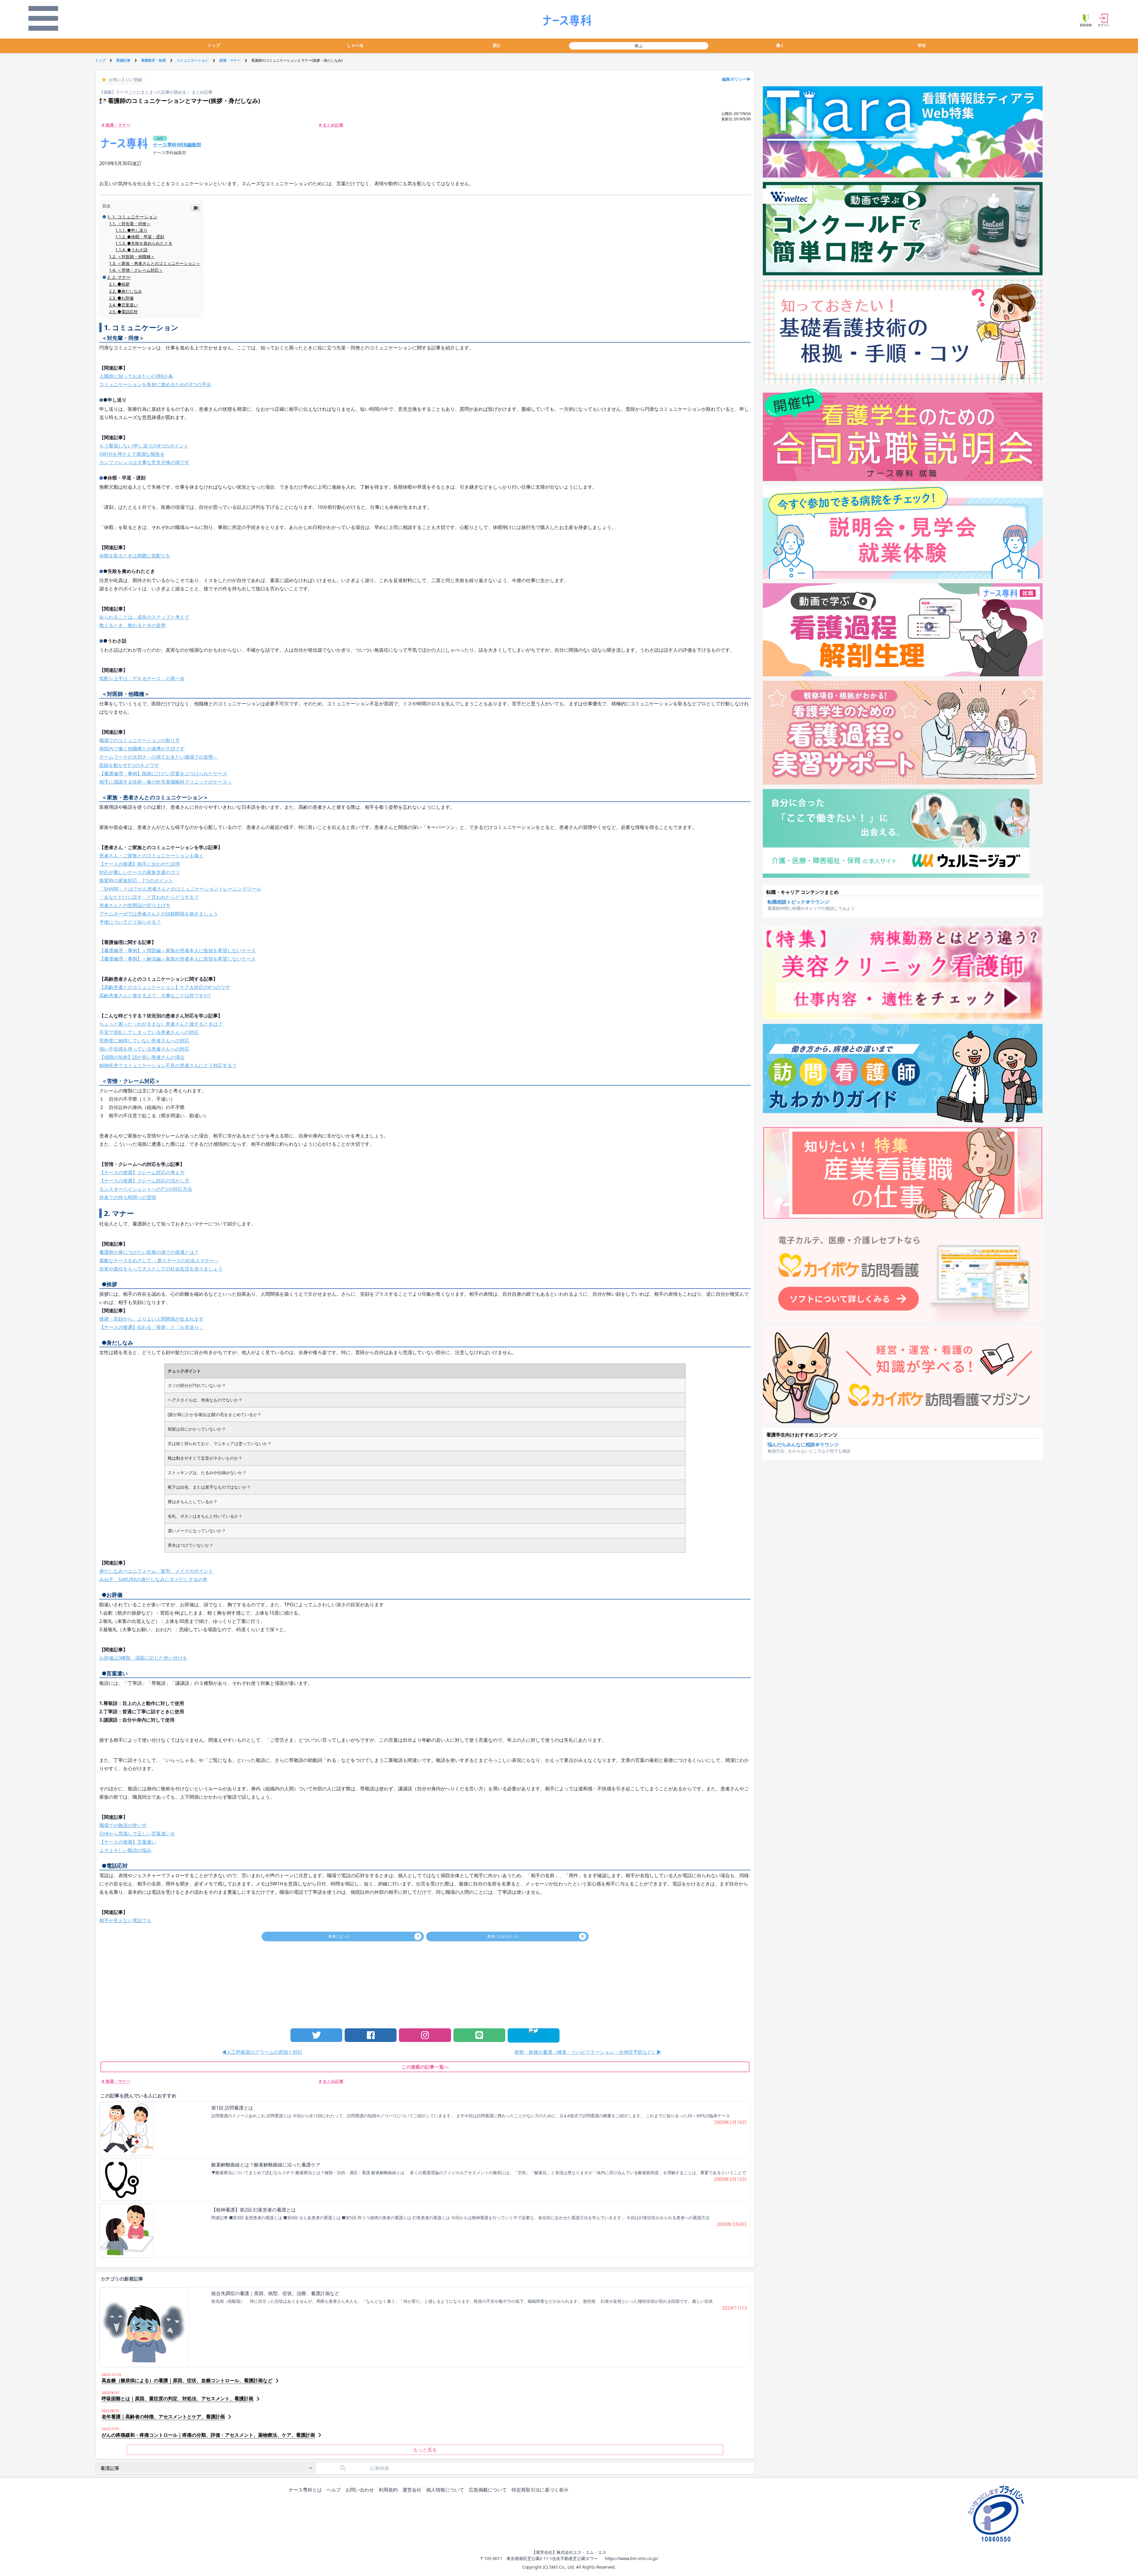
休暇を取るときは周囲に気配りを (135, 556)
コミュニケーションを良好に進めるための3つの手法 (155, 384)
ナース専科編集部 (170, 152)
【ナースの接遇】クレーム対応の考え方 (142, 1172)
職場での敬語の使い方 (123, 1825)
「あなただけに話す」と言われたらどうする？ (149, 897)
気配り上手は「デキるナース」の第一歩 (142, 678)
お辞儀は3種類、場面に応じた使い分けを (143, 1658)
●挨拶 (123, 284)
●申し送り (137, 230)
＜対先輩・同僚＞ (134, 224)
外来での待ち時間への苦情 (128, 1197)
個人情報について (445, 2490)
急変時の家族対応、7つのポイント (136, 880)
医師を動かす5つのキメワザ (129, 765)
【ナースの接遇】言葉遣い (128, 1842)
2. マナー (122, 277)
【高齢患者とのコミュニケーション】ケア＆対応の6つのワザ (165, 987)
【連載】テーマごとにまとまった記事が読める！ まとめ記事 (156, 92)
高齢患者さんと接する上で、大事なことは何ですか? (155, 995)
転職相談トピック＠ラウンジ (798, 902)
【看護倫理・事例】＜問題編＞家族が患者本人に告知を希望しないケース (178, 950)
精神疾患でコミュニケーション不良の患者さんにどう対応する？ (168, 1065)
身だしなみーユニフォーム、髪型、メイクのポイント (156, 1571)
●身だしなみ (130, 291)
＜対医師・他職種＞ (136, 257)
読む (497, 45)
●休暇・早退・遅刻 (146, 237)
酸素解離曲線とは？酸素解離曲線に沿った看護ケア (266, 2165)
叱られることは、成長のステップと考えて (144, 617)
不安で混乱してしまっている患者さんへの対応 (149, 1032)
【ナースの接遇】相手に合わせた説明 (140, 864)
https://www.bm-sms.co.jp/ (632, 2558)
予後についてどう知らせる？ (130, 922)
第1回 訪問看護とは (232, 2108)
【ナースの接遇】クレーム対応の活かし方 (144, 1181)
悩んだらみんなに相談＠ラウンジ (803, 1444)
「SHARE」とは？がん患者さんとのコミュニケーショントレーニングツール (180, 889)
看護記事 (123, 60)
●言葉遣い (128, 305)
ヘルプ (334, 2490)
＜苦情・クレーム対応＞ (140, 270)
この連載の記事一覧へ (425, 2067)
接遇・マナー (230, 60)
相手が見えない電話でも (125, 1920)
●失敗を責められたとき (150, 243)
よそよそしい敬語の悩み (125, 1850)
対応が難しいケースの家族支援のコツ (140, 872)
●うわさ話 (137, 250)
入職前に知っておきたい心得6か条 (136, 376)
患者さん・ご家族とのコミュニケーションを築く (151, 856)
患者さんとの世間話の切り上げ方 (135, 905)
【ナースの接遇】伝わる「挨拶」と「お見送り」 (151, 1327)
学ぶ (639, 46)
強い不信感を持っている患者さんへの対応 (144, 1049)
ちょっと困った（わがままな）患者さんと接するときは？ (161, 1024)
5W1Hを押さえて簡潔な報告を (132, 454)
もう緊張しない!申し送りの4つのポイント (144, 446)
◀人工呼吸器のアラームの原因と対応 (262, 2052)
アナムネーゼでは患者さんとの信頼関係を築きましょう (159, 914)
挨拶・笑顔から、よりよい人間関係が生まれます (151, 1319)
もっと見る (425, 2450)
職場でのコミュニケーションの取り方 (140, 740)
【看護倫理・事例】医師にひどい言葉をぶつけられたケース (163, 774)
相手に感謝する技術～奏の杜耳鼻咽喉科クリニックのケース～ (166, 782)
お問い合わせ (360, 2490)
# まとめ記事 (331, 125)
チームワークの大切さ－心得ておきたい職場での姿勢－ (159, 757)
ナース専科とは (305, 2490)
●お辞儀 (126, 298)
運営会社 (412, 2490)
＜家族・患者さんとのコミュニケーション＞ (159, 263)
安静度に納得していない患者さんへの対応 (144, 1041)
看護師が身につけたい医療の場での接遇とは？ (149, 1252)
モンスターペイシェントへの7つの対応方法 (146, 1189)
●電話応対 (128, 312)
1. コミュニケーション (135, 217)
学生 (922, 45)
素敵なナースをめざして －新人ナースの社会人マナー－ (159, 1260)
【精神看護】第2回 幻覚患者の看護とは (254, 2210)
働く (780, 45)
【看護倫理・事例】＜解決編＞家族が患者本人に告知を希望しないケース (178, 959)
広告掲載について (488, 2490)
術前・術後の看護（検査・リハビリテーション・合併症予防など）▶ (588, 2052)
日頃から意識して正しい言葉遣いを (137, 1834)
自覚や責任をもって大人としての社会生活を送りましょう (161, 1269)
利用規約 (388, 2490)
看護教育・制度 (154, 60)
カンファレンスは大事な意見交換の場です (144, 462)
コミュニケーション (193, 60)
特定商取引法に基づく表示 (540, 2490)
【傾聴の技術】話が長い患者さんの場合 (142, 1057)
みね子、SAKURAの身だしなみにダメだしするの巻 (153, 1579)
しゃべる (355, 45)
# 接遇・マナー (116, 125)
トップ (214, 45)
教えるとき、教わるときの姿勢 (132, 625)
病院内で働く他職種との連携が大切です (142, 749)
